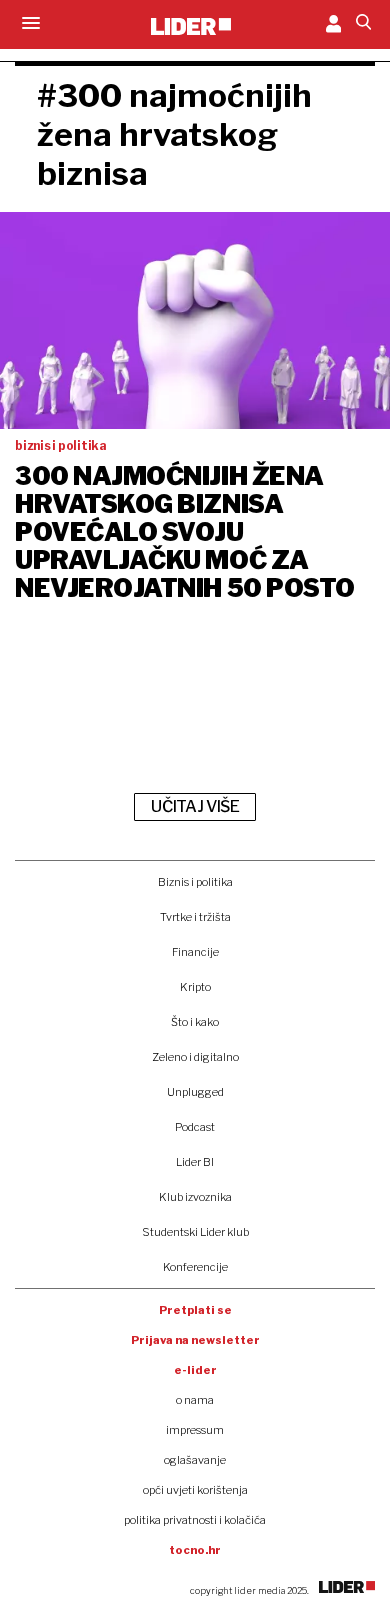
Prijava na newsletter (195, 1340)
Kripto (195, 987)
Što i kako (195, 1022)
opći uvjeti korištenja (195, 1490)
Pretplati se (195, 1310)
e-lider (195, 1370)
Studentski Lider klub (195, 1232)
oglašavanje (195, 1460)
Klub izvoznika (195, 1197)
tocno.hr (195, 1550)
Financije (195, 952)
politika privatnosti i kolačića (195, 1520)
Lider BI (195, 1162)
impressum (195, 1430)
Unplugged (195, 1092)
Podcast (195, 1127)
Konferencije (195, 1267)
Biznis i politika (195, 882)
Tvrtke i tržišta (195, 917)
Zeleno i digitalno (195, 1057)
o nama (195, 1400)
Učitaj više (195, 806)
